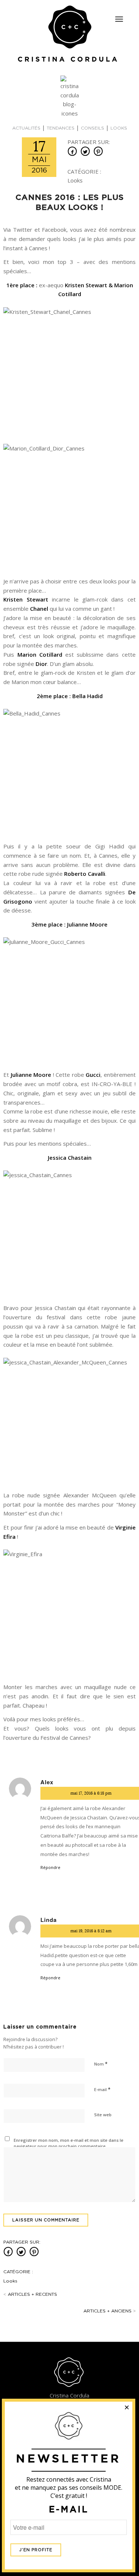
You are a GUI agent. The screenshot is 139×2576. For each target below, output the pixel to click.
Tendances (61, 128)
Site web (103, 2115)
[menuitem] (119, 16)
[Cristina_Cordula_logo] (69, 34)
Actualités (26, 128)
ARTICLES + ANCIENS (110, 2311)
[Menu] (119, 19)
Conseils (92, 128)
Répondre (50, 1867)
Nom (101, 2064)
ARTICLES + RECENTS (30, 2294)
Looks (119, 128)
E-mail (102, 2089)
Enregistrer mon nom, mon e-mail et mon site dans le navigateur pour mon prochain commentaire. (69, 2143)
